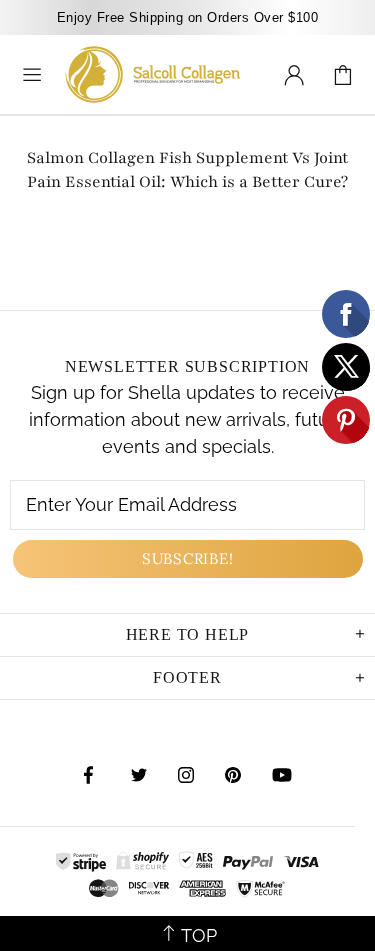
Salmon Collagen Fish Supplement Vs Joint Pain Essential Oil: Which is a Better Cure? (187, 170)
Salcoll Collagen (153, 74)
